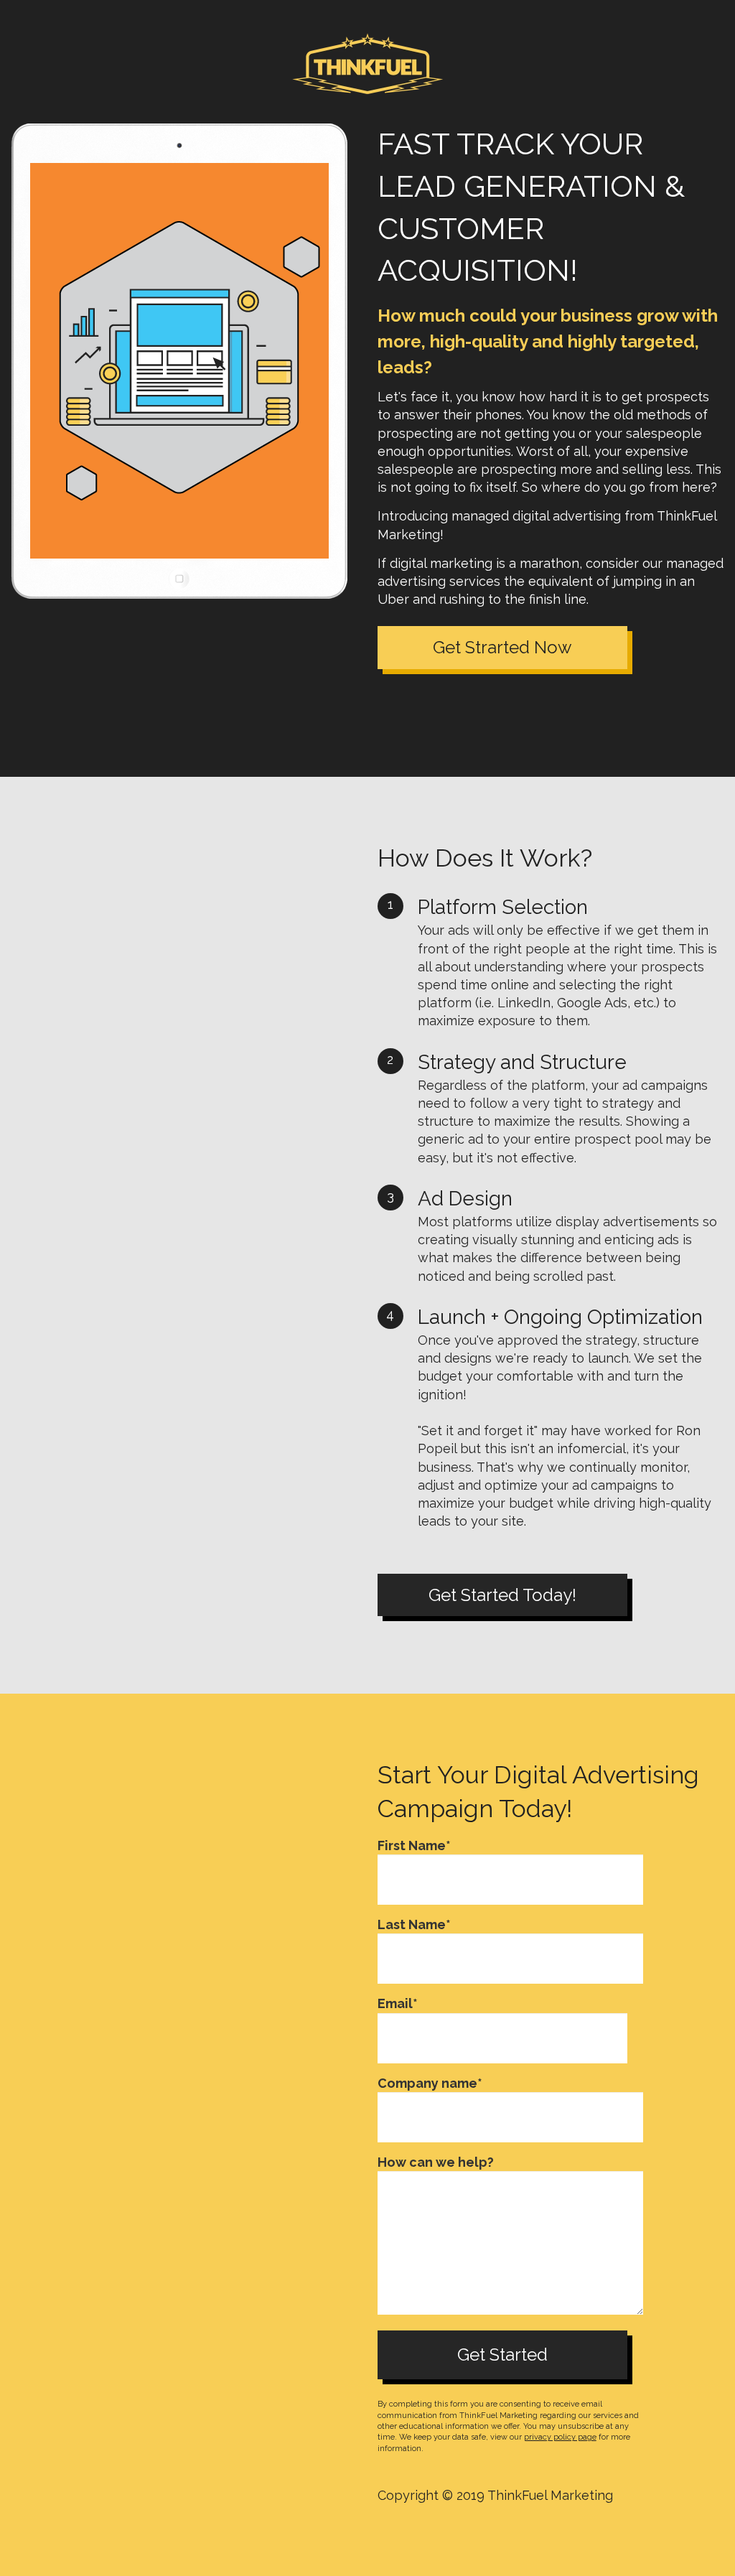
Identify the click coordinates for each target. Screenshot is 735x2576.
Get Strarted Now (502, 647)
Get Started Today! (502, 1595)
